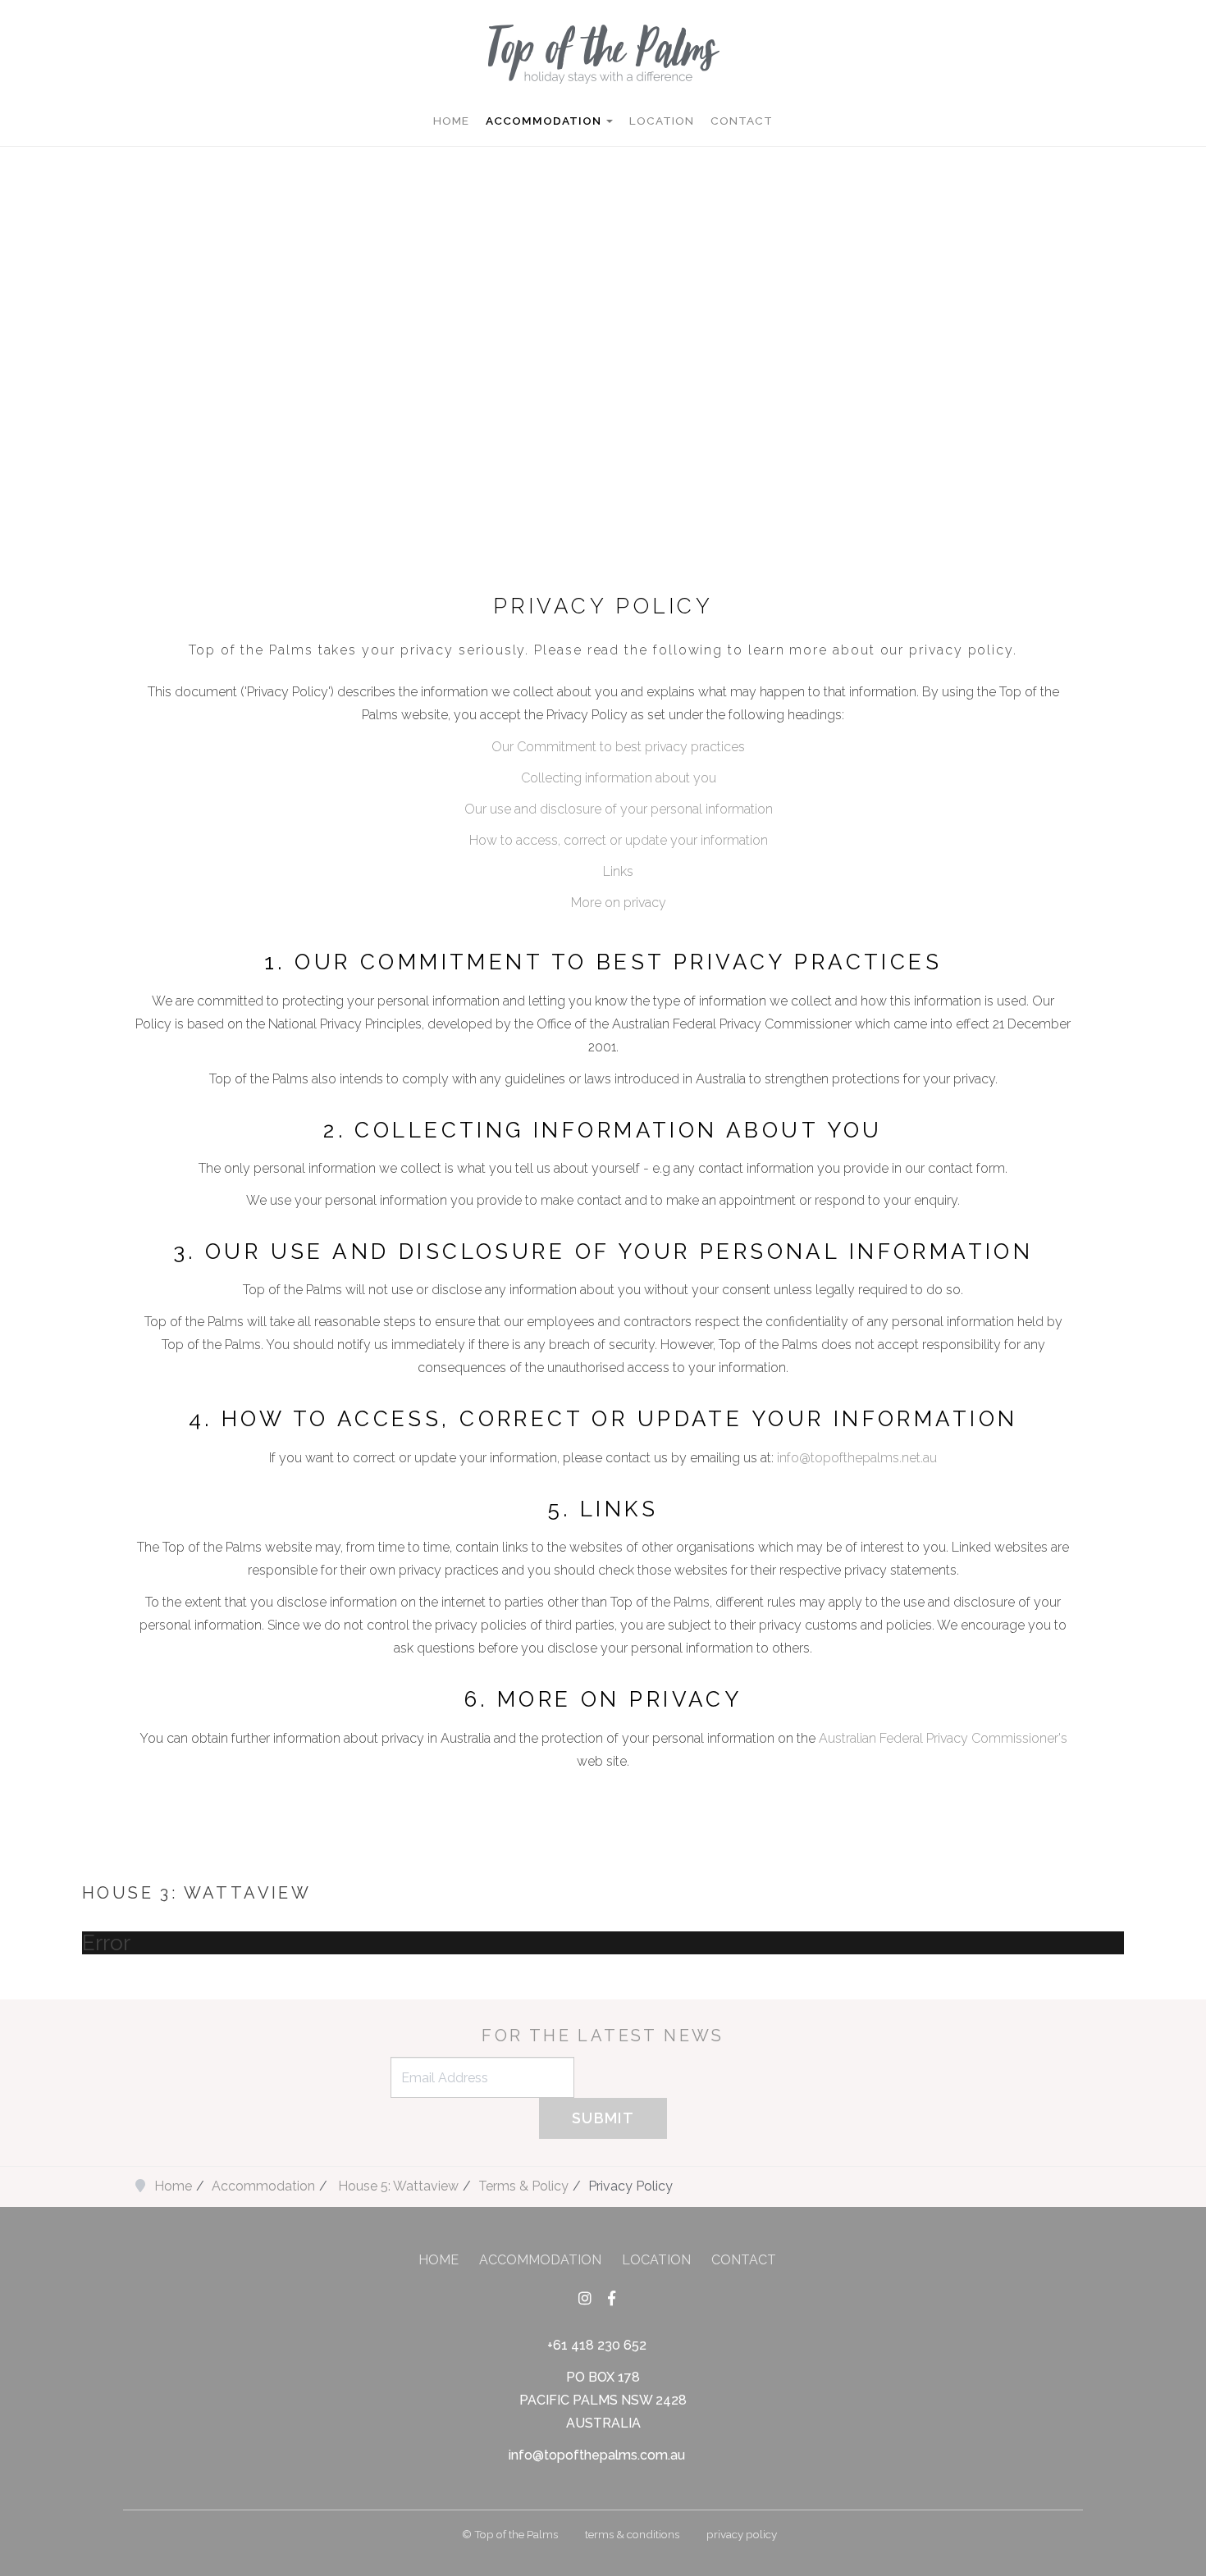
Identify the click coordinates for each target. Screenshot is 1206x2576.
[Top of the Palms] (603, 52)
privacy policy (742, 2534)
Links (618, 871)
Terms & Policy (523, 2186)
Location (662, 121)
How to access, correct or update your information (619, 840)
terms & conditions (632, 2534)
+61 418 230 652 (597, 2345)
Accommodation (545, 121)
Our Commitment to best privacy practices (618, 747)
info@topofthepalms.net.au (857, 1458)
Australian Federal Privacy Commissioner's (943, 1738)
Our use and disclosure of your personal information (619, 809)
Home (451, 121)
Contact (742, 121)
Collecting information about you (619, 778)
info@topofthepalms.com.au (597, 2455)
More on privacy (619, 903)
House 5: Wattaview (397, 2186)
